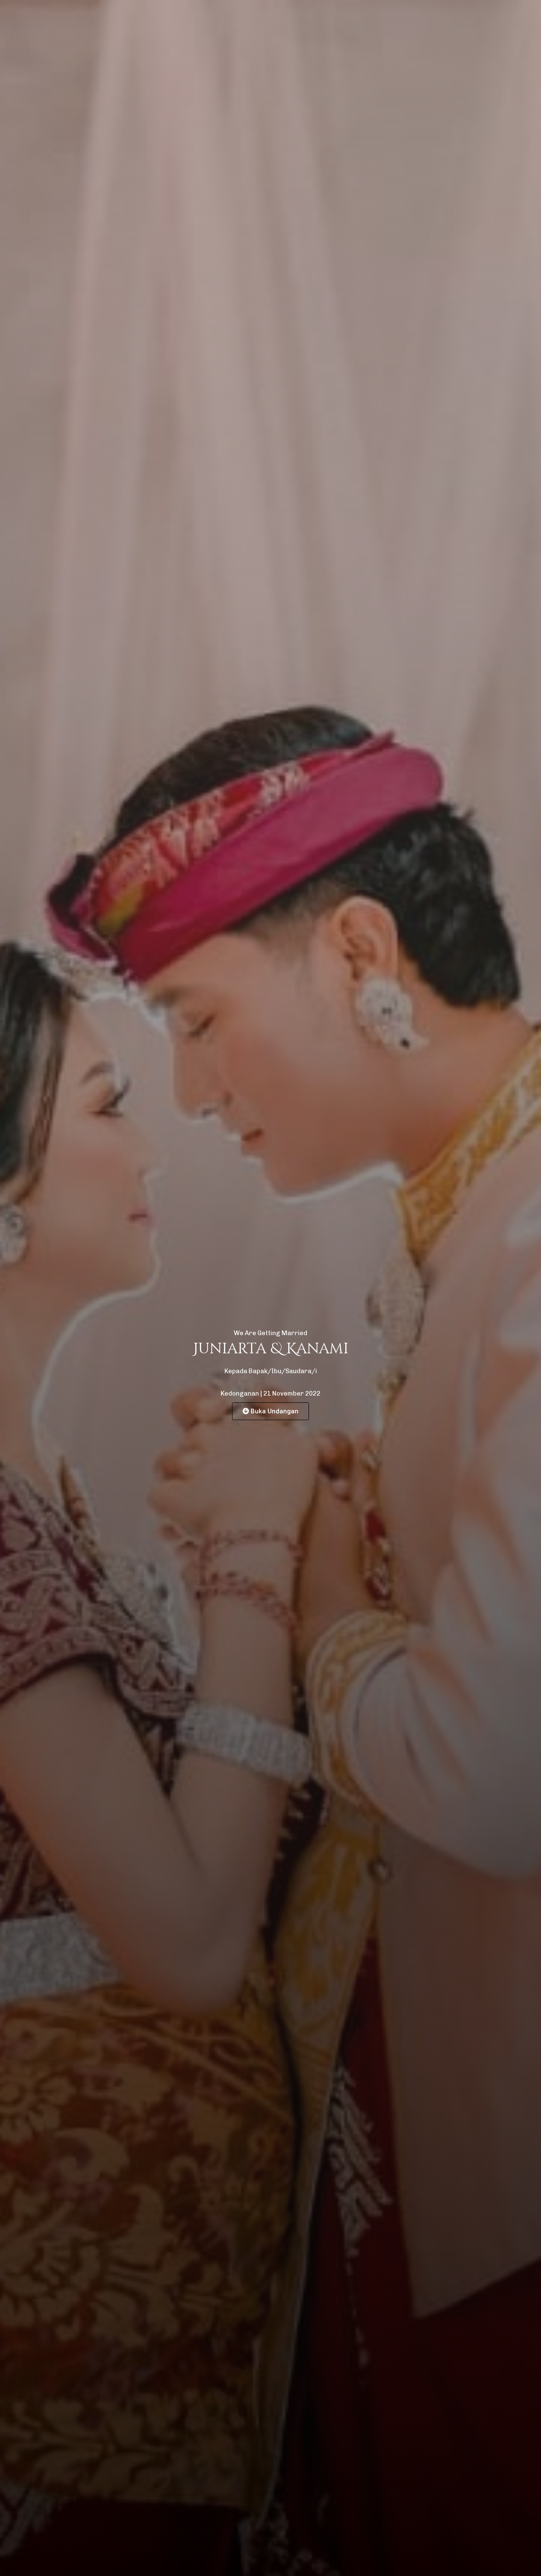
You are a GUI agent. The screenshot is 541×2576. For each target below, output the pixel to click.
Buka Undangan (275, 1411)
